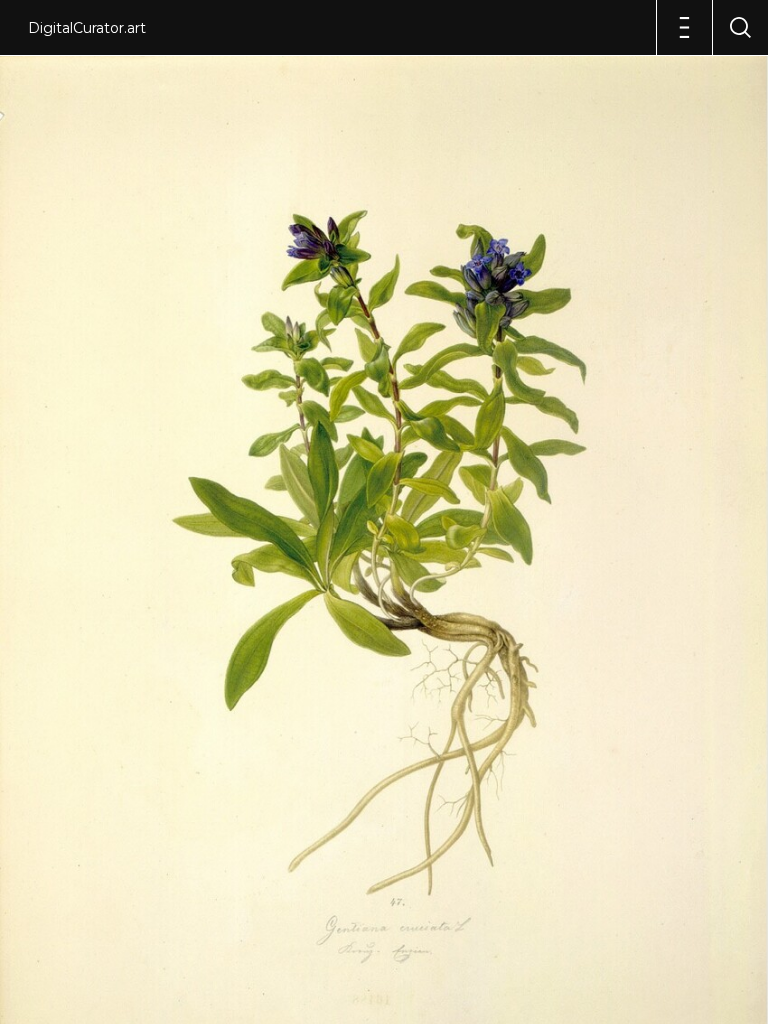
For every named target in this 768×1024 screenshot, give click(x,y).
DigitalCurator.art (87, 28)
